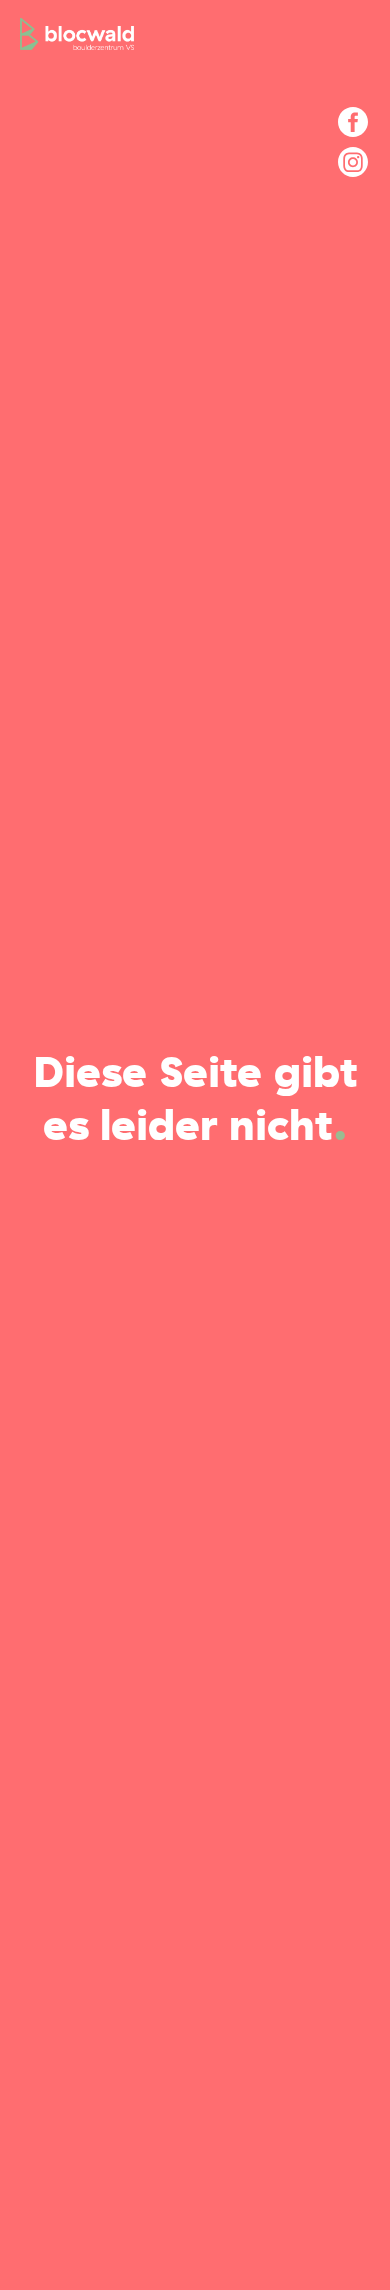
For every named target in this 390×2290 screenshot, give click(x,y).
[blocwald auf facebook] (353, 122)
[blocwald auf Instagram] (353, 162)
